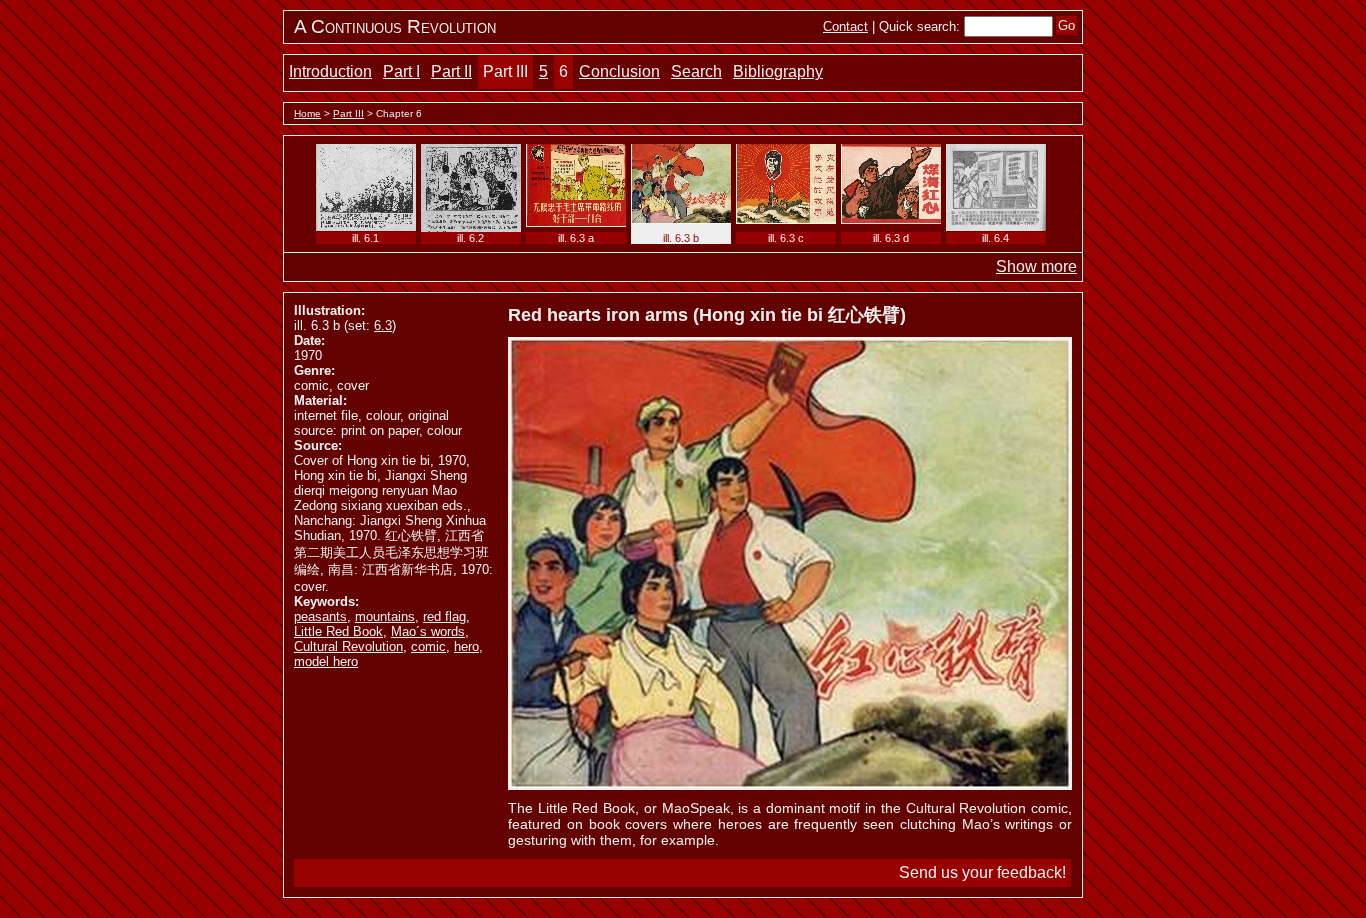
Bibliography (778, 71)
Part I (401, 71)
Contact (845, 26)
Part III (505, 71)
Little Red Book (338, 631)
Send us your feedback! (982, 872)
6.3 (383, 325)
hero (466, 646)
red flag (444, 616)
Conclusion (619, 71)
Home (307, 113)
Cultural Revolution (348, 646)
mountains (385, 616)
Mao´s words (428, 631)
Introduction (330, 71)
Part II (451, 71)
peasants (320, 616)
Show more (1036, 266)
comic (428, 646)
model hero (326, 661)
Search (696, 71)
